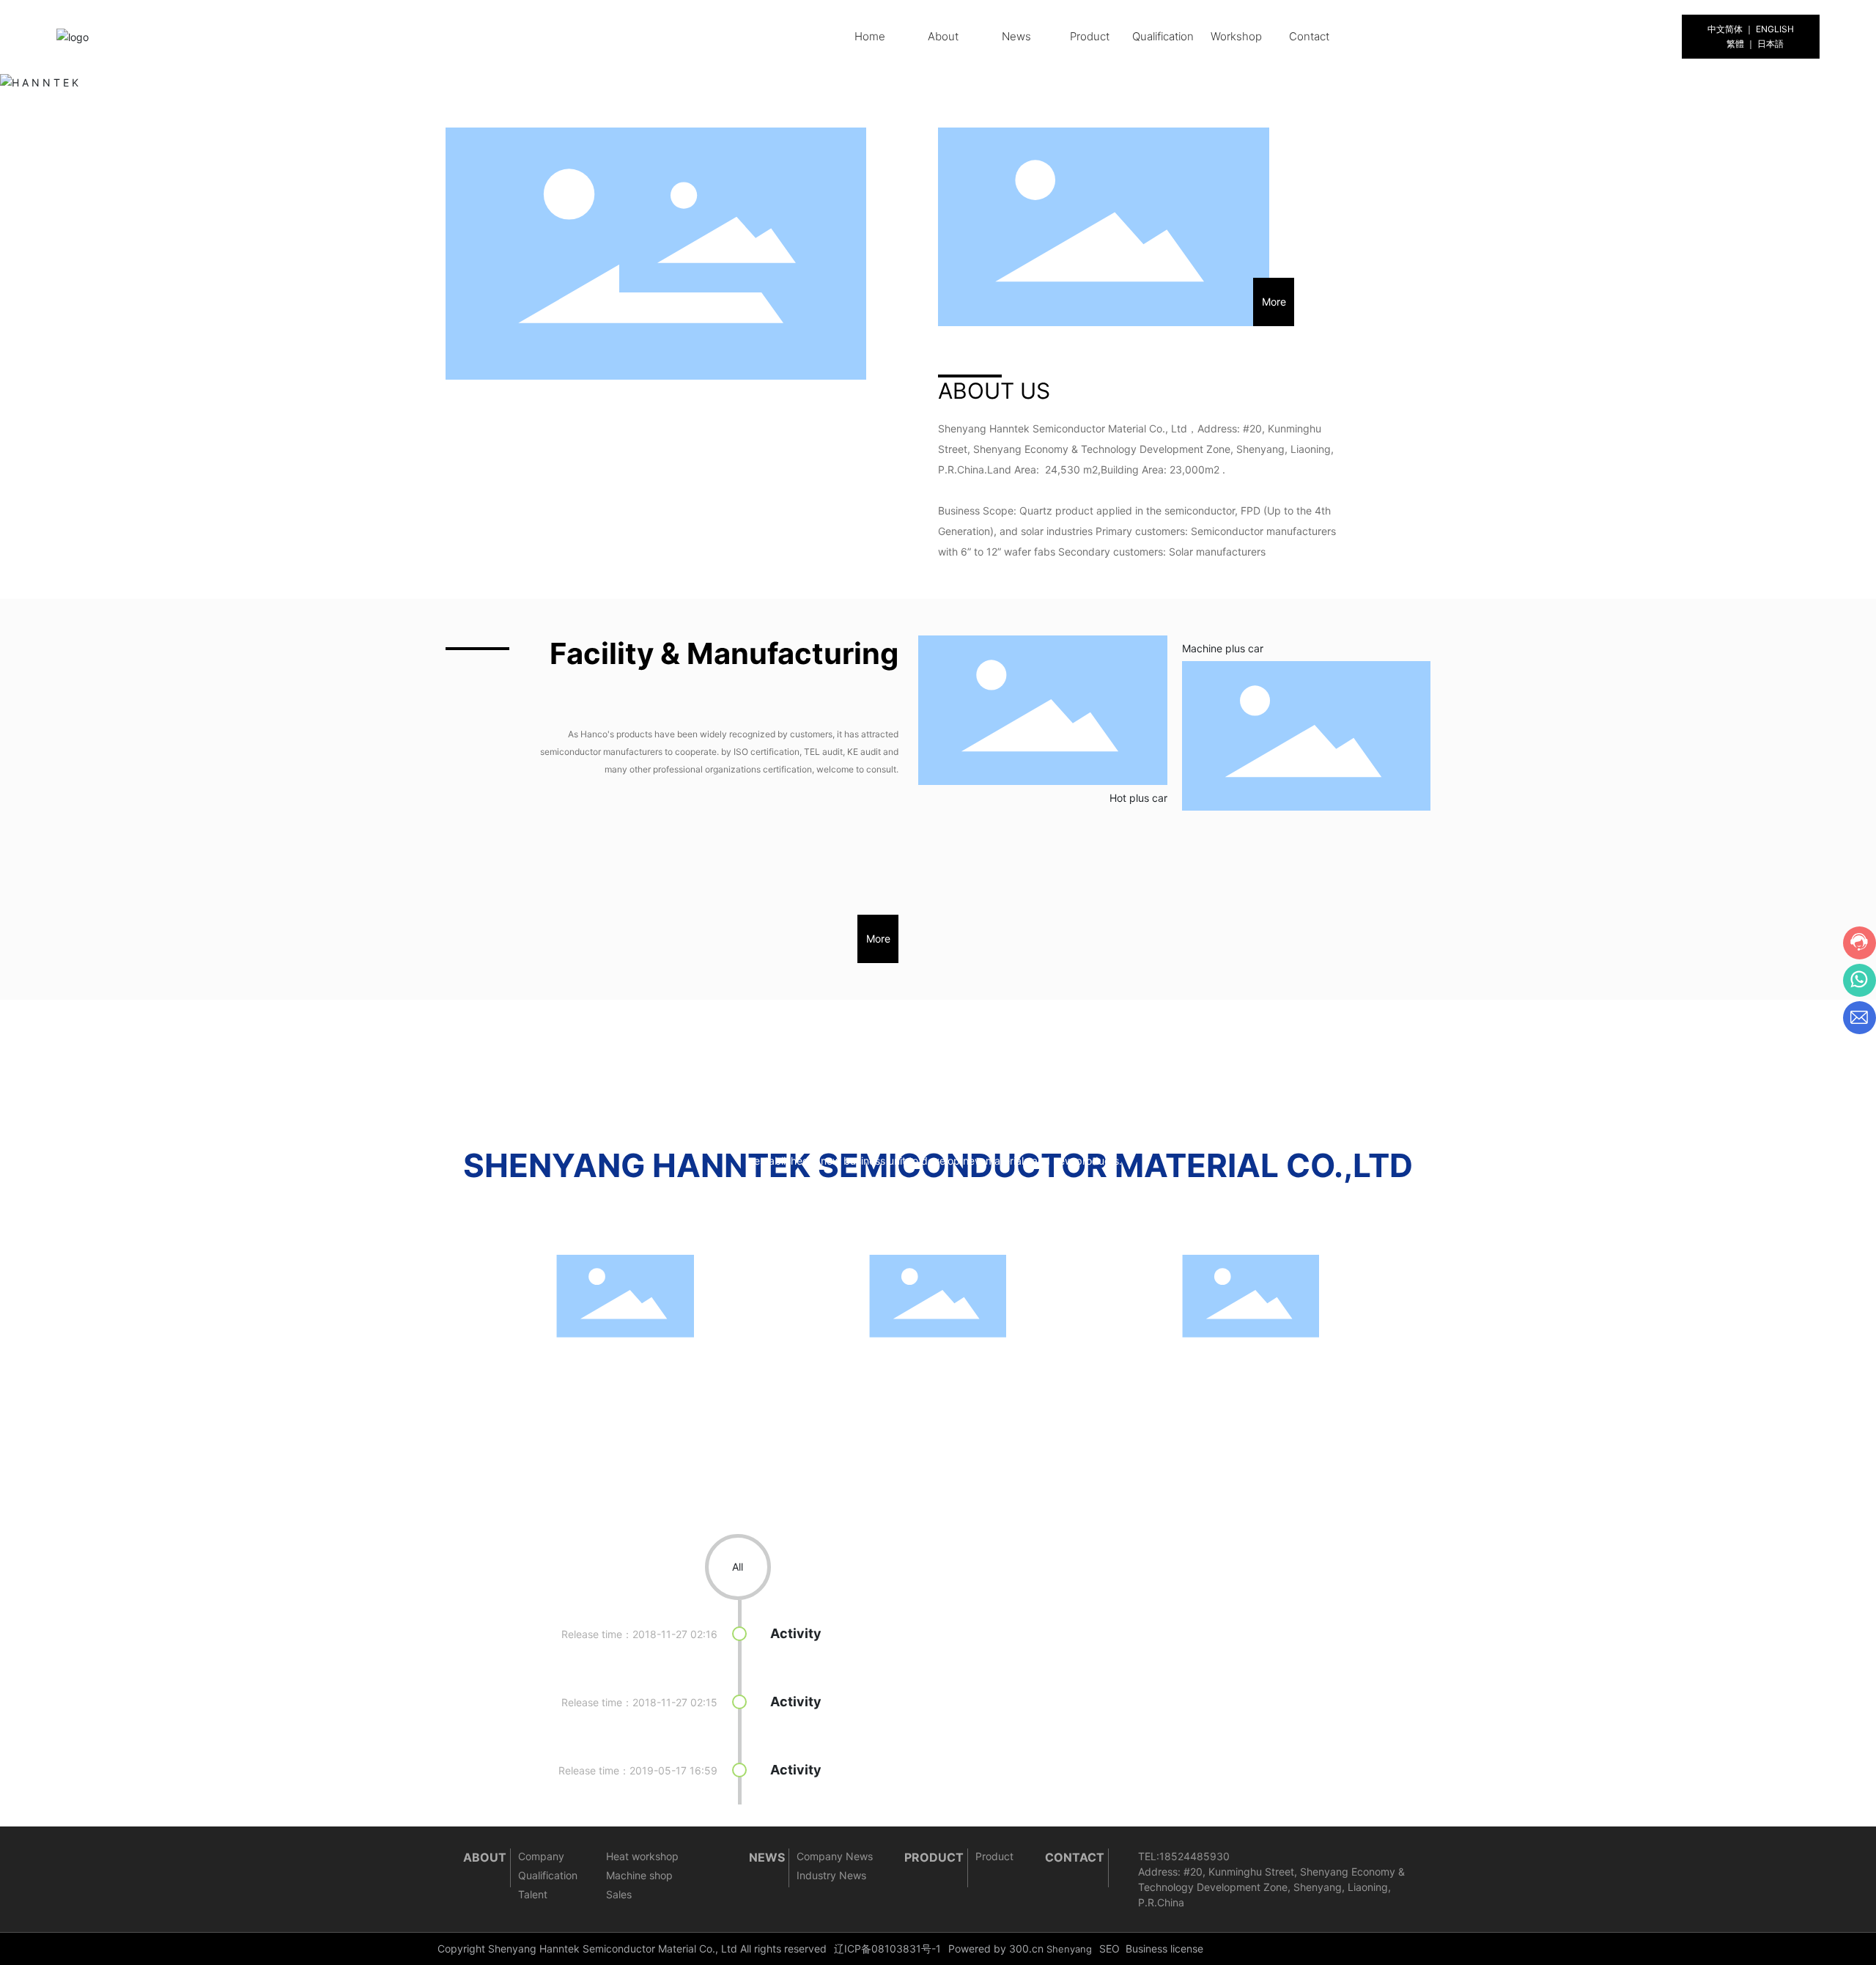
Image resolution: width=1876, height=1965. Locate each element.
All (738, 1567)
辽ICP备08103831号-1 (887, 1949)
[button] (918, 76)
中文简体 (1725, 29)
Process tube (528, 1413)
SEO (1109, 1949)
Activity (796, 1633)
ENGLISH (1775, 29)
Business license (1164, 1949)
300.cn (1026, 1949)
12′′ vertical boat (1164, 1413)
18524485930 (1194, 1856)
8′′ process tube (850, 1413)
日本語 (1770, 44)
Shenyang (1069, 1949)
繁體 (1735, 44)
